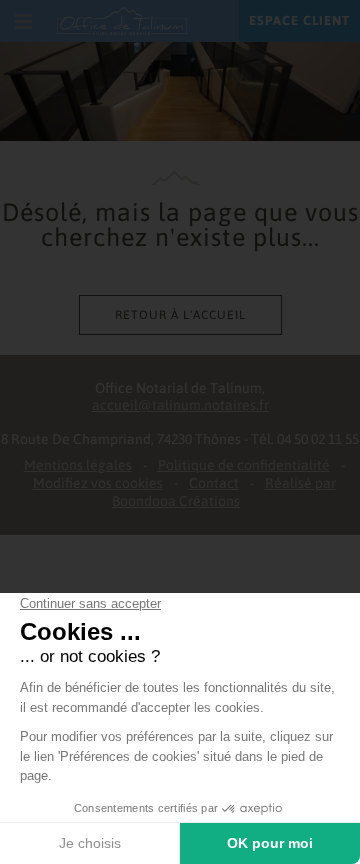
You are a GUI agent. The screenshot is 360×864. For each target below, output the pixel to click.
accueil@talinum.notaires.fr (180, 405)
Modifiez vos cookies (98, 483)
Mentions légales (78, 465)
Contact (214, 483)
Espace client (299, 20)
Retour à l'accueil (180, 315)
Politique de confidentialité (244, 465)
